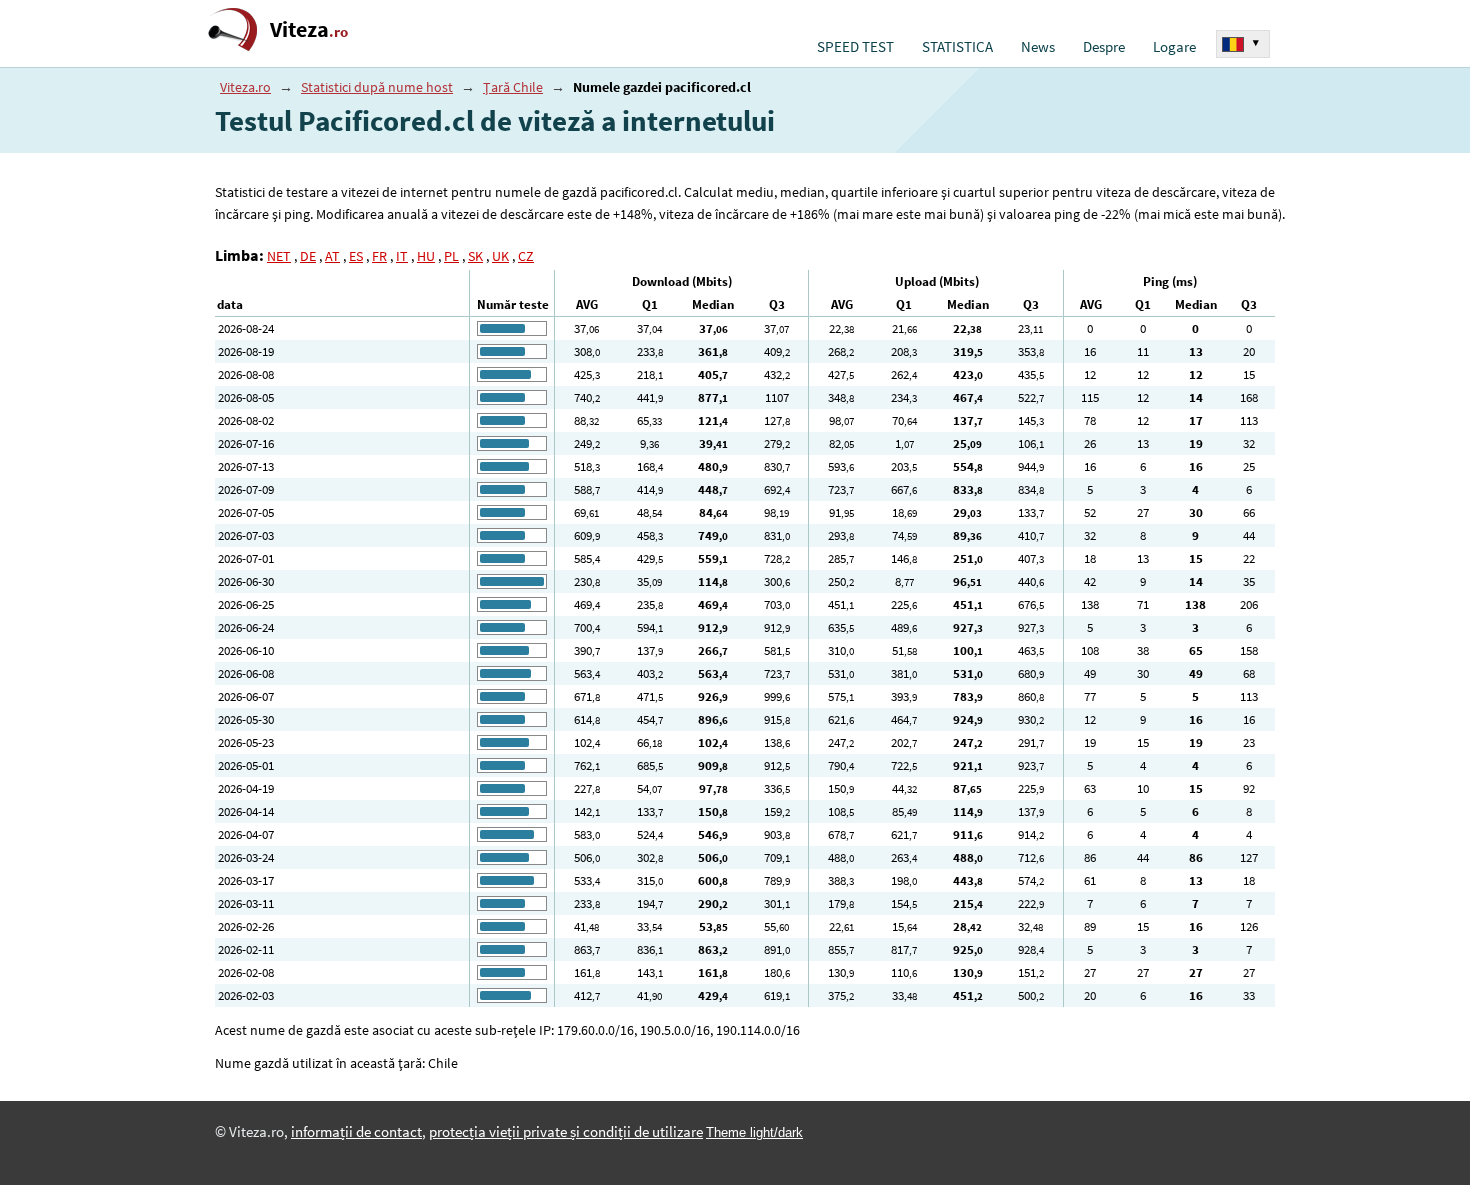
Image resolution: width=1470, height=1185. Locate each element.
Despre (1104, 47)
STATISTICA (957, 47)
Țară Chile (513, 87)
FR (379, 256)
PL (451, 256)
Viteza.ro (245, 87)
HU (426, 256)
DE (308, 256)
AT (332, 256)
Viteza (309, 29)
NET (279, 256)
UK (500, 256)
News (1038, 47)
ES (356, 256)
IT (402, 256)
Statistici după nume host (377, 87)
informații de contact (356, 1132)
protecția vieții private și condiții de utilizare (566, 1132)
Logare (1174, 47)
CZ (526, 256)
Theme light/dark (754, 1132)
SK (475, 256)
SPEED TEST (855, 47)
